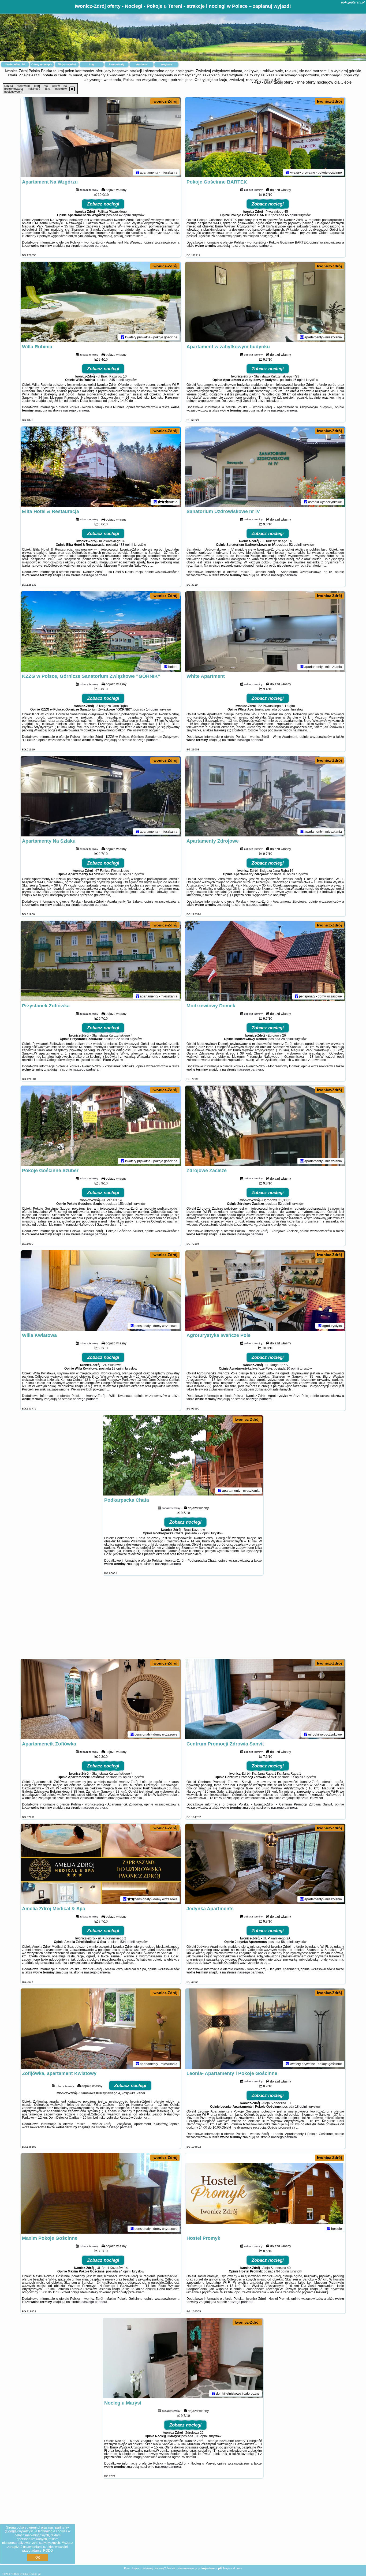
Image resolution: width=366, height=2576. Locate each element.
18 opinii (118, 1369)
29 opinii (204, 1533)
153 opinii (125, 1204)
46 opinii (299, 380)
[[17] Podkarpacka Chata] (183, 1455)
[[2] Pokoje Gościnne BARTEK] (265, 137)
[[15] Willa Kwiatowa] (101, 1291)
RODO (48, 2551)
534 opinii (128, 1942)
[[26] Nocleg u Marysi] (183, 2358)
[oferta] (137, 172)
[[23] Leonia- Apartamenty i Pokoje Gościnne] (265, 2029)
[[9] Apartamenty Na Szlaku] (101, 796)
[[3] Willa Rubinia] (101, 302)
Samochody (117, 64)
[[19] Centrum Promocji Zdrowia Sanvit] (265, 1699)
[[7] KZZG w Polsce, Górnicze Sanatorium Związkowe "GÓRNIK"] (101, 631)
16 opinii (289, 874)
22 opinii (123, 1039)
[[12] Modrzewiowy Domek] (265, 961)
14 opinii (152, 709)
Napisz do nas (233, 2568)
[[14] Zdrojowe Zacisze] (265, 1126)
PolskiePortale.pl (30, 2574)
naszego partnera (94, 246)
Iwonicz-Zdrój (165, 101)
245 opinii (117, 380)
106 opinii (201, 2436)
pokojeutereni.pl (353, 2)
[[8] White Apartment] (265, 631)
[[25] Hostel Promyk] (265, 2193)
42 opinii (125, 215)
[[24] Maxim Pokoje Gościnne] (101, 2193)
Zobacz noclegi (103, 204)
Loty (92, 64)
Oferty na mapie (42, 64)
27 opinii (297, 1777)
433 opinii (126, 545)
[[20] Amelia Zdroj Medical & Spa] (101, 1864)
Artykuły (167, 64)
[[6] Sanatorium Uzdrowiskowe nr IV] (265, 467)
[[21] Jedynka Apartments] (265, 1864)
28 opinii (287, 1039)
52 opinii (295, 545)
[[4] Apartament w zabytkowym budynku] (265, 302)
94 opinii (283, 2271)
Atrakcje (142, 64)
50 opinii (284, 709)
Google (11, 2531)
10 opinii (293, 1369)
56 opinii (287, 1942)
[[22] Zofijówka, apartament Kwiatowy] (101, 2029)
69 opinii (125, 1777)
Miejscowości (67, 64)
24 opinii (125, 2271)
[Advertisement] (183, 1620)
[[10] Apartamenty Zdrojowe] (265, 796)
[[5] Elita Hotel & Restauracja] (101, 467)
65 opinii (291, 215)
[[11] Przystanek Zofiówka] (101, 961)
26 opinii (125, 874)
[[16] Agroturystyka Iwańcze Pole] (265, 1291)
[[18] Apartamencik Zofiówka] (101, 1699)
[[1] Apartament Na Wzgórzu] (101, 137)
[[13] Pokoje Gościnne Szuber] (101, 1126)
